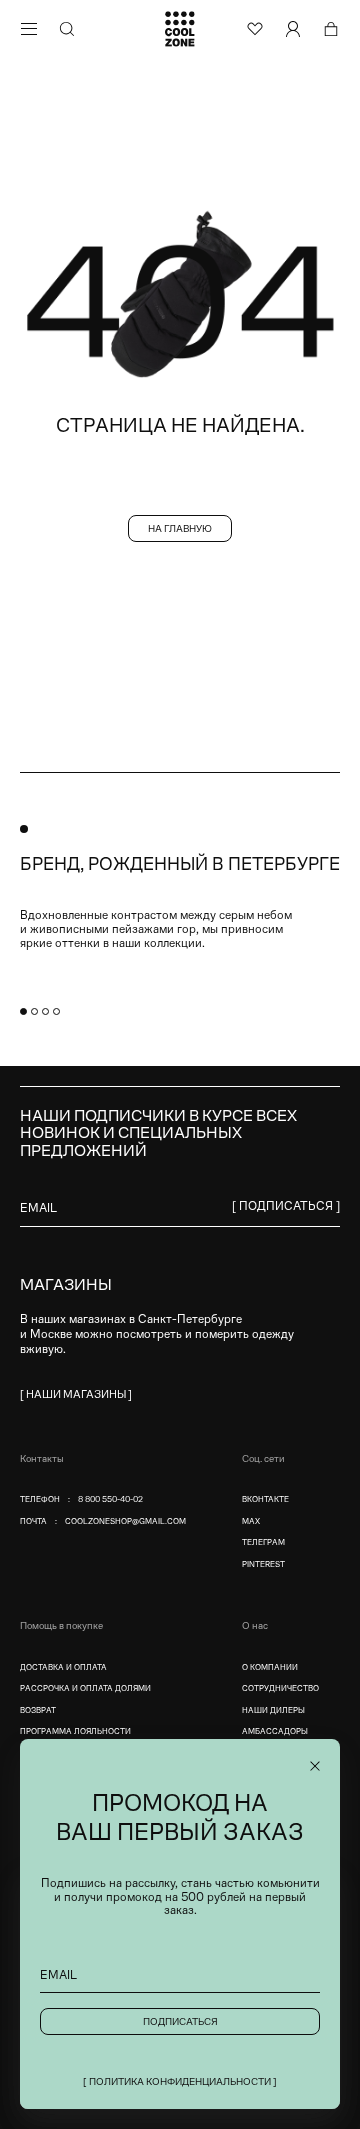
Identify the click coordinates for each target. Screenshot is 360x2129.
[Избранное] (255, 29)
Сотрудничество (280, 1688)
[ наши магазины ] (76, 1394)
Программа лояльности (75, 1731)
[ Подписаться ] (286, 1206)
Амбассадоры (275, 1731)
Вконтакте (265, 1499)
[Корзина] (331, 29)
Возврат (38, 1710)
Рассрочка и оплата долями (85, 1688)
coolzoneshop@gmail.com (125, 1521)
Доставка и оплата (63, 1667)
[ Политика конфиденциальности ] (180, 2081)
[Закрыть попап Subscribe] (315, 1766)
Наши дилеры (273, 1710)
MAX (251, 1521)
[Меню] (29, 29)
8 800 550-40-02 (110, 1499)
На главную (180, 528)
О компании (270, 1667)
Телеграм (263, 1542)
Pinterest (263, 1564)
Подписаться (180, 2021)
